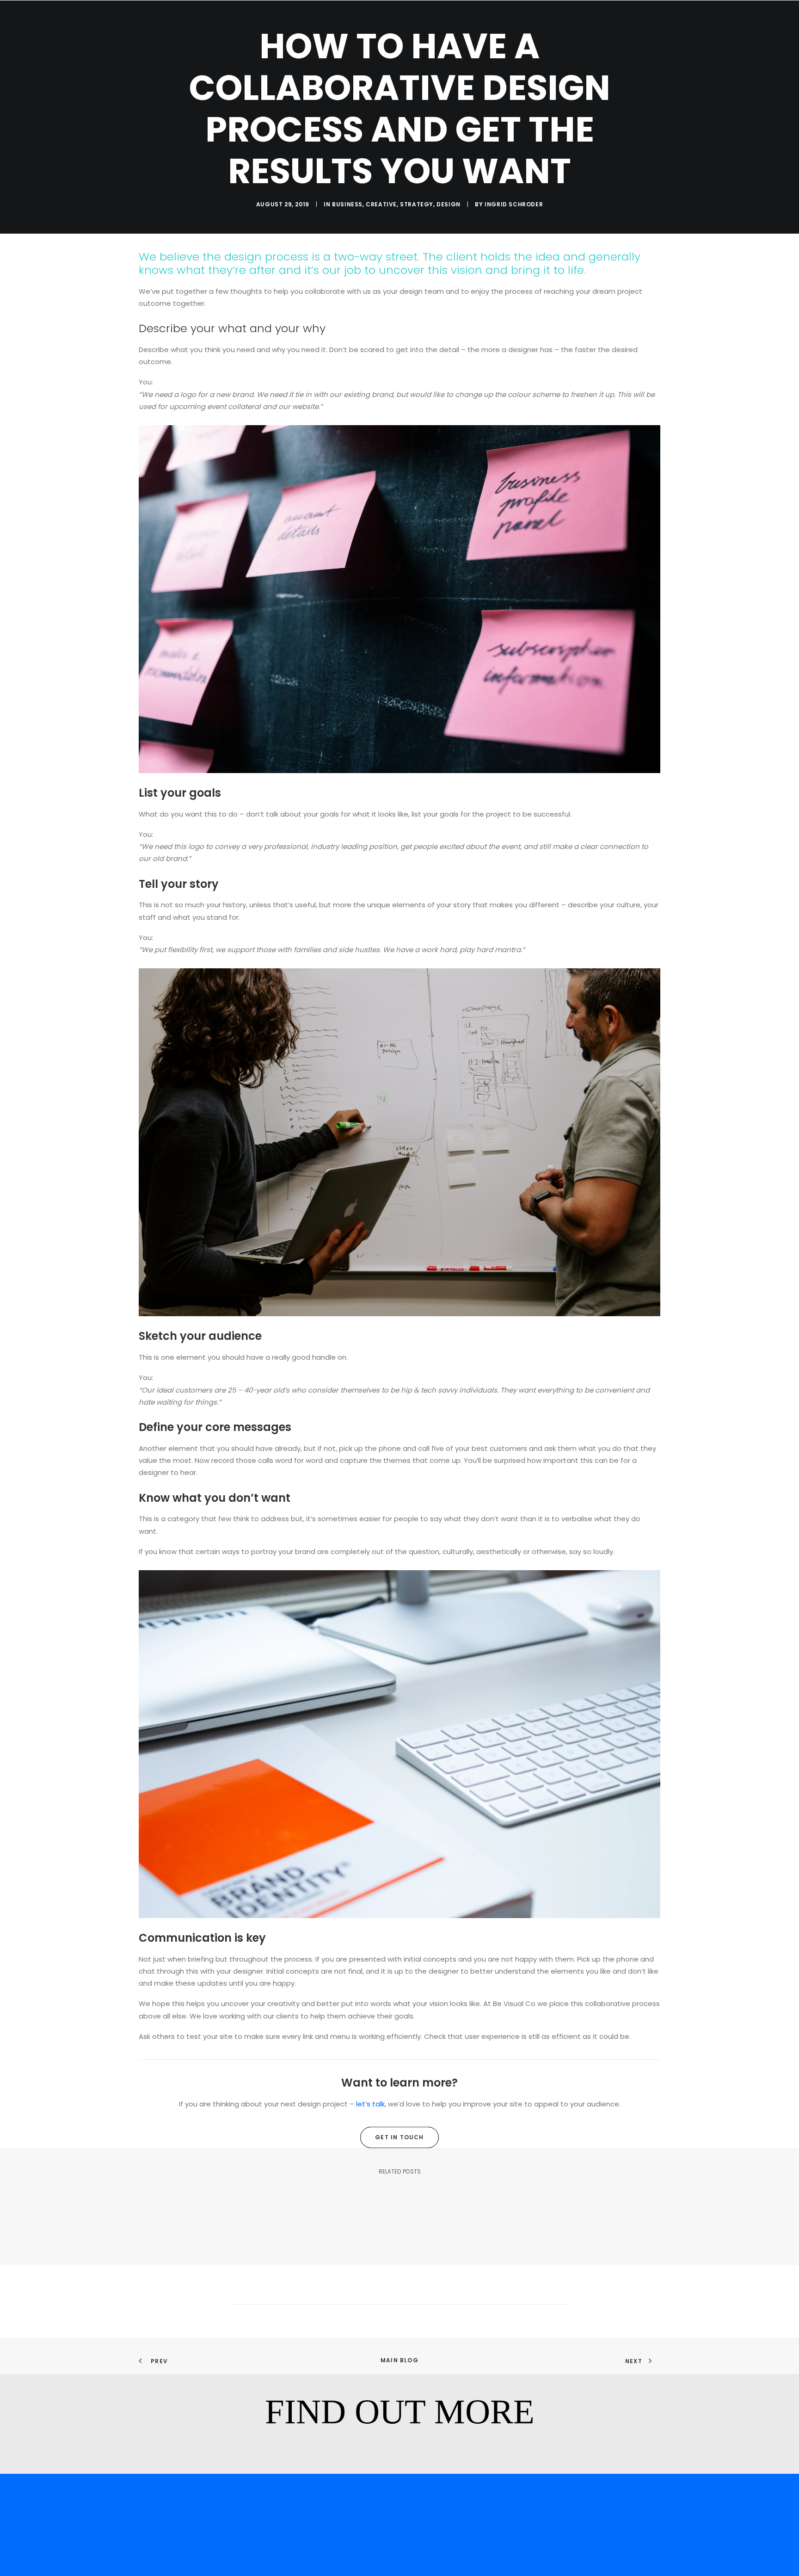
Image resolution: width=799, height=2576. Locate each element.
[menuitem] (479, 29)
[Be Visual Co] (83, 29)
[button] (750, 29)
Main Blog (399, 2360)
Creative (381, 204)
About (560, 28)
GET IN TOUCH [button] (399, 2137)
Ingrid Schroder (514, 204)
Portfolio (518, 28)
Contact (599, 28)
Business (347, 204)
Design (449, 204)
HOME (479, 28)
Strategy (417, 204)
